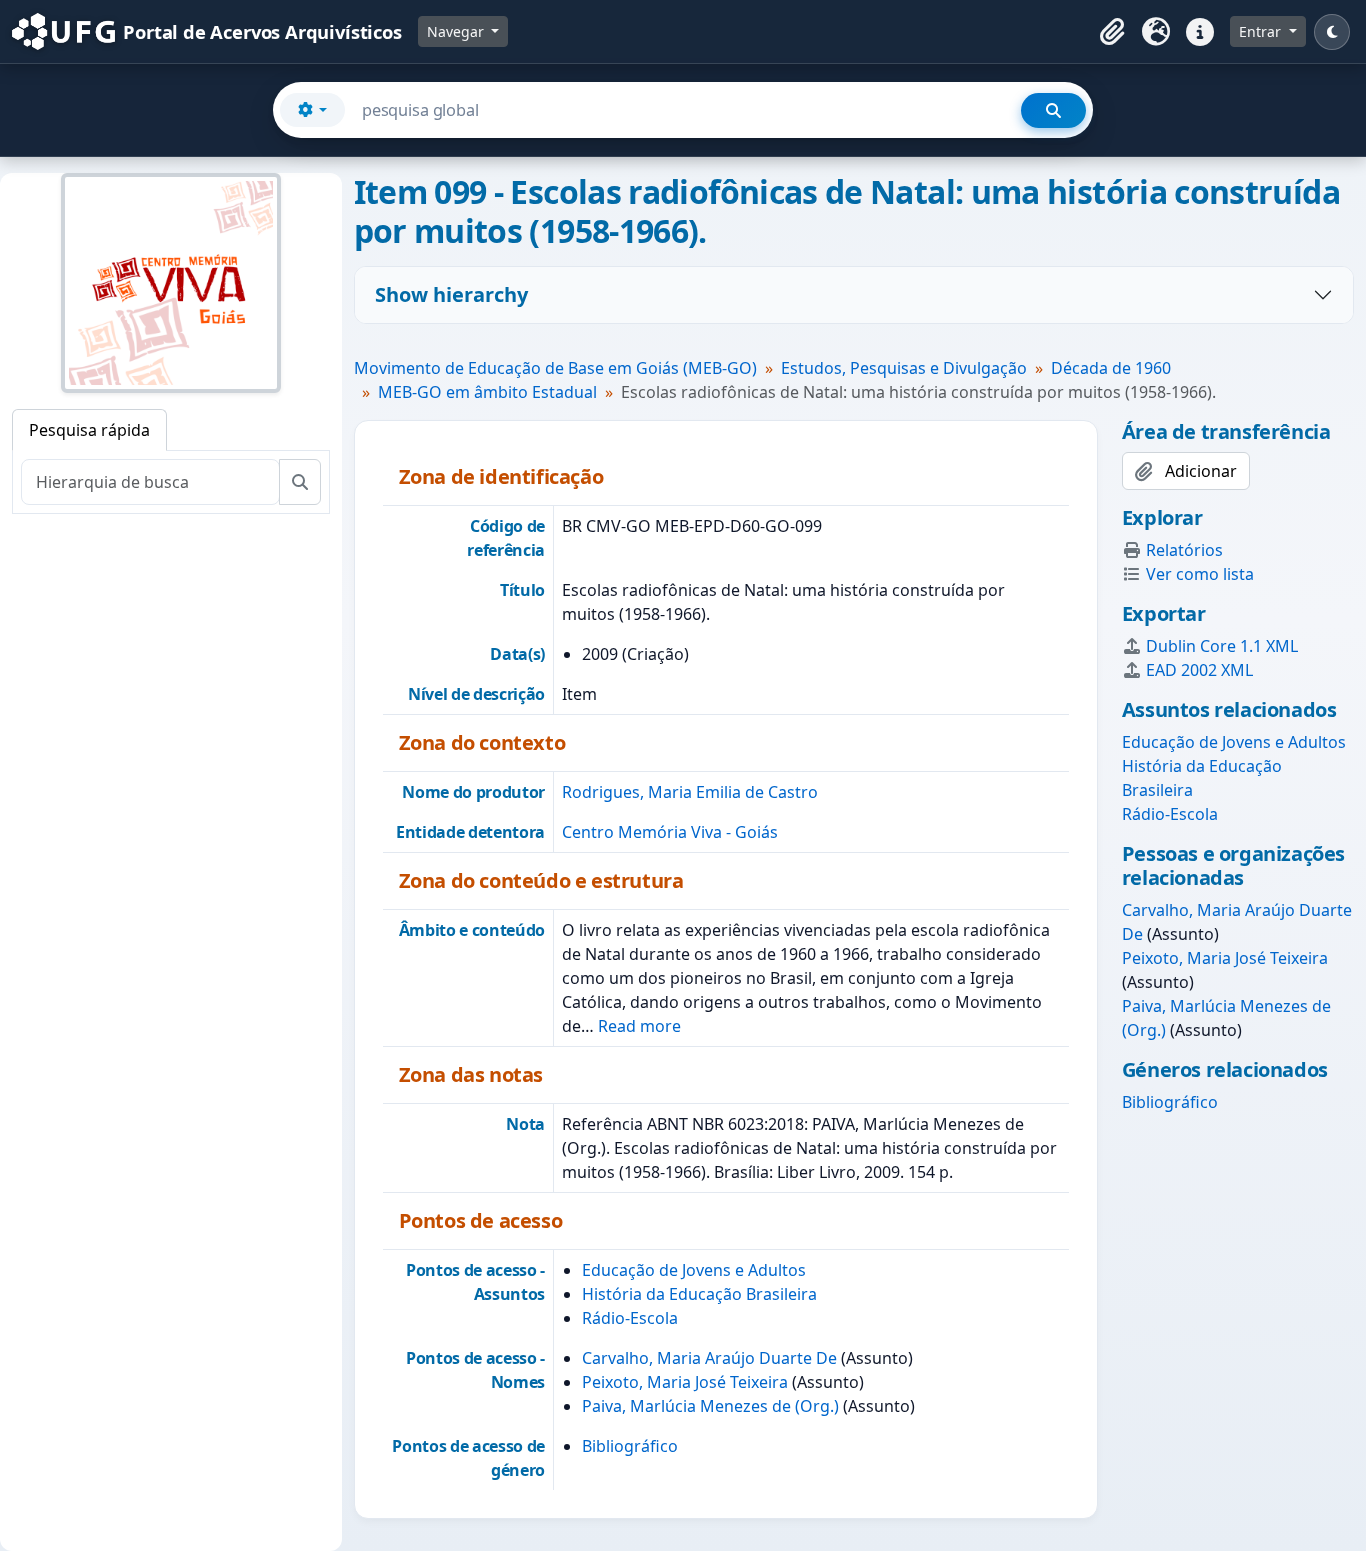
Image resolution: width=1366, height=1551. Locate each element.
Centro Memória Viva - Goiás (670, 832)
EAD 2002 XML (1199, 670)
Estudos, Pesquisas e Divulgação (904, 368)
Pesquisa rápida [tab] (89, 430)
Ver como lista (1200, 574)
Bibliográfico (630, 1446)
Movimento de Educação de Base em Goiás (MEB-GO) (555, 368)
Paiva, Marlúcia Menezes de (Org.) (710, 1406)
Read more (639, 1026)
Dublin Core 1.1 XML (1222, 646)
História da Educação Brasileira (699, 1294)
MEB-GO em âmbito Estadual (487, 392)
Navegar (457, 31)
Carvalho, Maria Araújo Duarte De (709, 1358)
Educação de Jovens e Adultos (694, 1270)
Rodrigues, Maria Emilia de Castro (690, 792)
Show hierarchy (451, 294)
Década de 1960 (1111, 368)
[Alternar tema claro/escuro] (1332, 32)
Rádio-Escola (630, 1318)
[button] (1112, 32)
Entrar (1262, 31)
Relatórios (1184, 550)
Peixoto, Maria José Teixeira (685, 1382)
